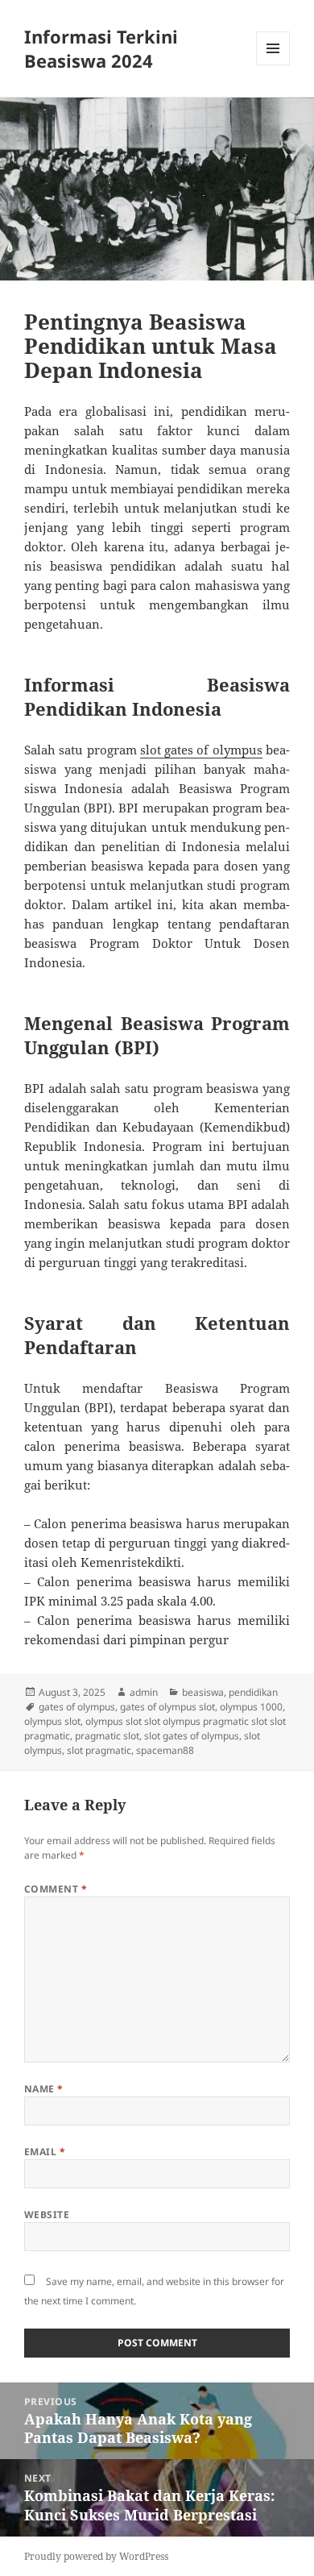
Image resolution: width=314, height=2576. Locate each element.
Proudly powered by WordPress (96, 2556)
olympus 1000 (251, 1707)
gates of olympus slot (167, 1707)
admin (144, 1692)
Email (45, 2152)
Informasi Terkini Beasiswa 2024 (101, 48)
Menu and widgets (273, 65)
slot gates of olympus (201, 750)
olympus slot (52, 1721)
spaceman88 (165, 1750)
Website (47, 2215)
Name (44, 2089)
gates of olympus (77, 1707)
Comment (56, 1889)
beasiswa (203, 1692)
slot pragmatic (99, 1750)
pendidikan (253, 1692)
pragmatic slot (107, 1736)
